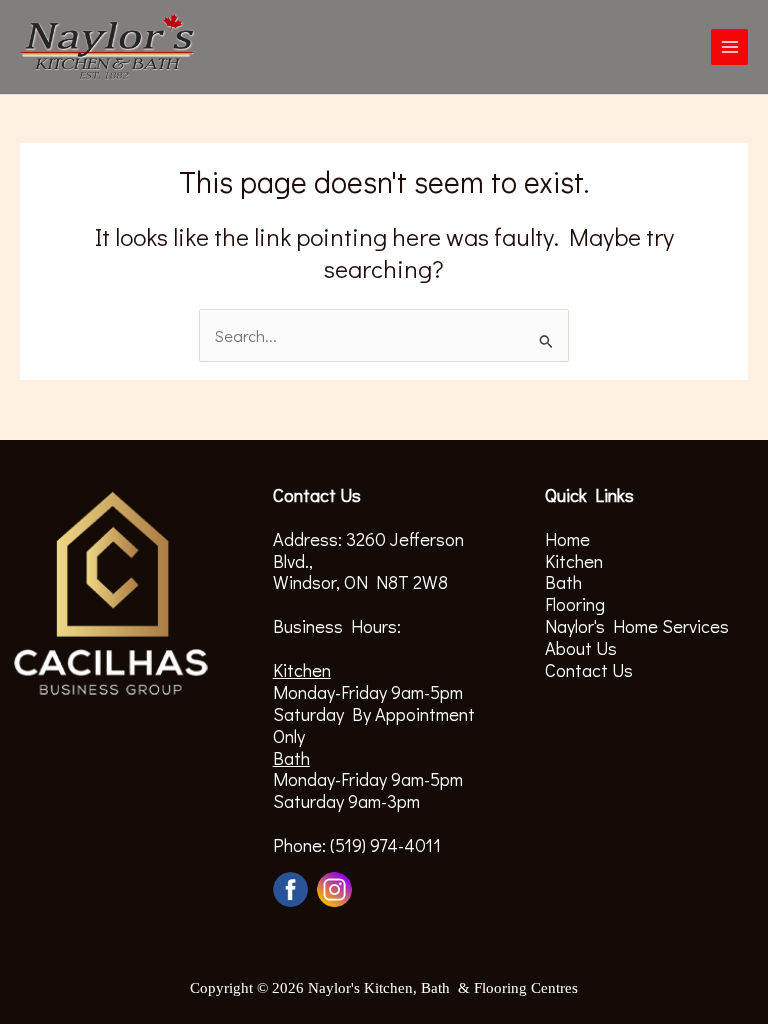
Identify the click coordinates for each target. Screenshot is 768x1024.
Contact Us (589, 670)
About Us (581, 648)
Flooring (575, 604)
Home (567, 539)
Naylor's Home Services (637, 626)
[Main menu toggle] (729, 47)
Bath (563, 582)
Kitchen (574, 561)
